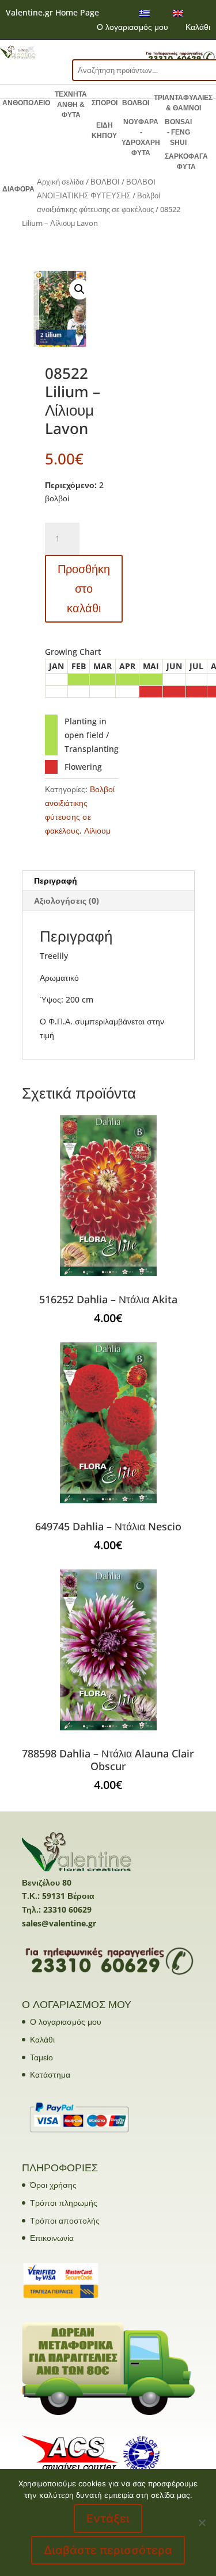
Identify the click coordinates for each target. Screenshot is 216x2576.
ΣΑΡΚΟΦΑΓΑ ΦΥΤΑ (186, 162)
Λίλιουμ (97, 830)
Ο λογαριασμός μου (132, 27)
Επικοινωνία (52, 2238)
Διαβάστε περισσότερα (108, 2550)
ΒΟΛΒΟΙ (136, 103)
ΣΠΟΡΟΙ (105, 103)
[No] (202, 2523)
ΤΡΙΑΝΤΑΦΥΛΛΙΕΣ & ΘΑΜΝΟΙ (183, 103)
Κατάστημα (50, 2074)
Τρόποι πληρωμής (64, 2203)
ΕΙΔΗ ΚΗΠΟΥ (104, 130)
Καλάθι (198, 27)
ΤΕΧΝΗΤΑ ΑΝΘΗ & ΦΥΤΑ (71, 105)
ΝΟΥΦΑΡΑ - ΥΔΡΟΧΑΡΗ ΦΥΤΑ (141, 137)
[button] (79, 289)
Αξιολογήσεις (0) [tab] (67, 901)
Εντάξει (108, 2519)
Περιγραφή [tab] (56, 880)
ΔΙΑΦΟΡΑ (18, 189)
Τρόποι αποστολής (65, 2220)
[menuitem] (145, 13)
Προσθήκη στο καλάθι (84, 588)
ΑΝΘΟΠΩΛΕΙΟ (26, 103)
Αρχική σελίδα (60, 182)
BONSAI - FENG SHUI (178, 132)
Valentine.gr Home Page (52, 12)
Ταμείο (41, 2057)
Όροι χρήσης (53, 2185)
